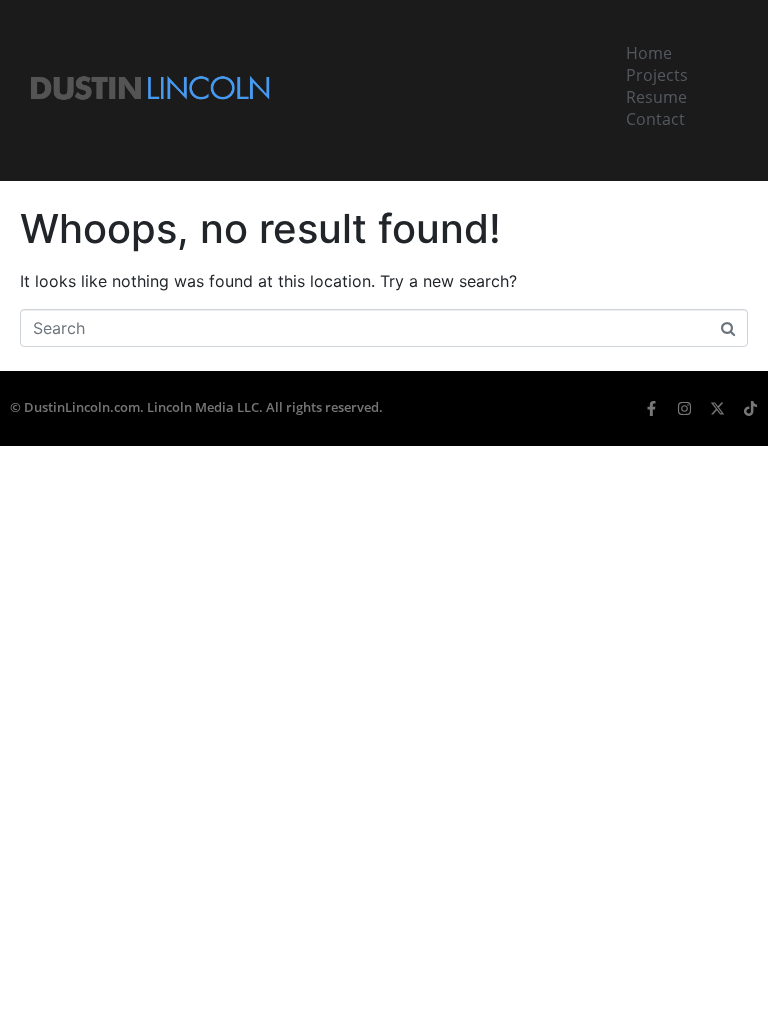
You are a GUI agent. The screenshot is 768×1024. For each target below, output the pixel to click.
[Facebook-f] (651, 408)
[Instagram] (684, 408)
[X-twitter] (717, 408)
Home (649, 53)
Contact (655, 119)
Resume (656, 97)
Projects (657, 75)
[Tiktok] (750, 408)
